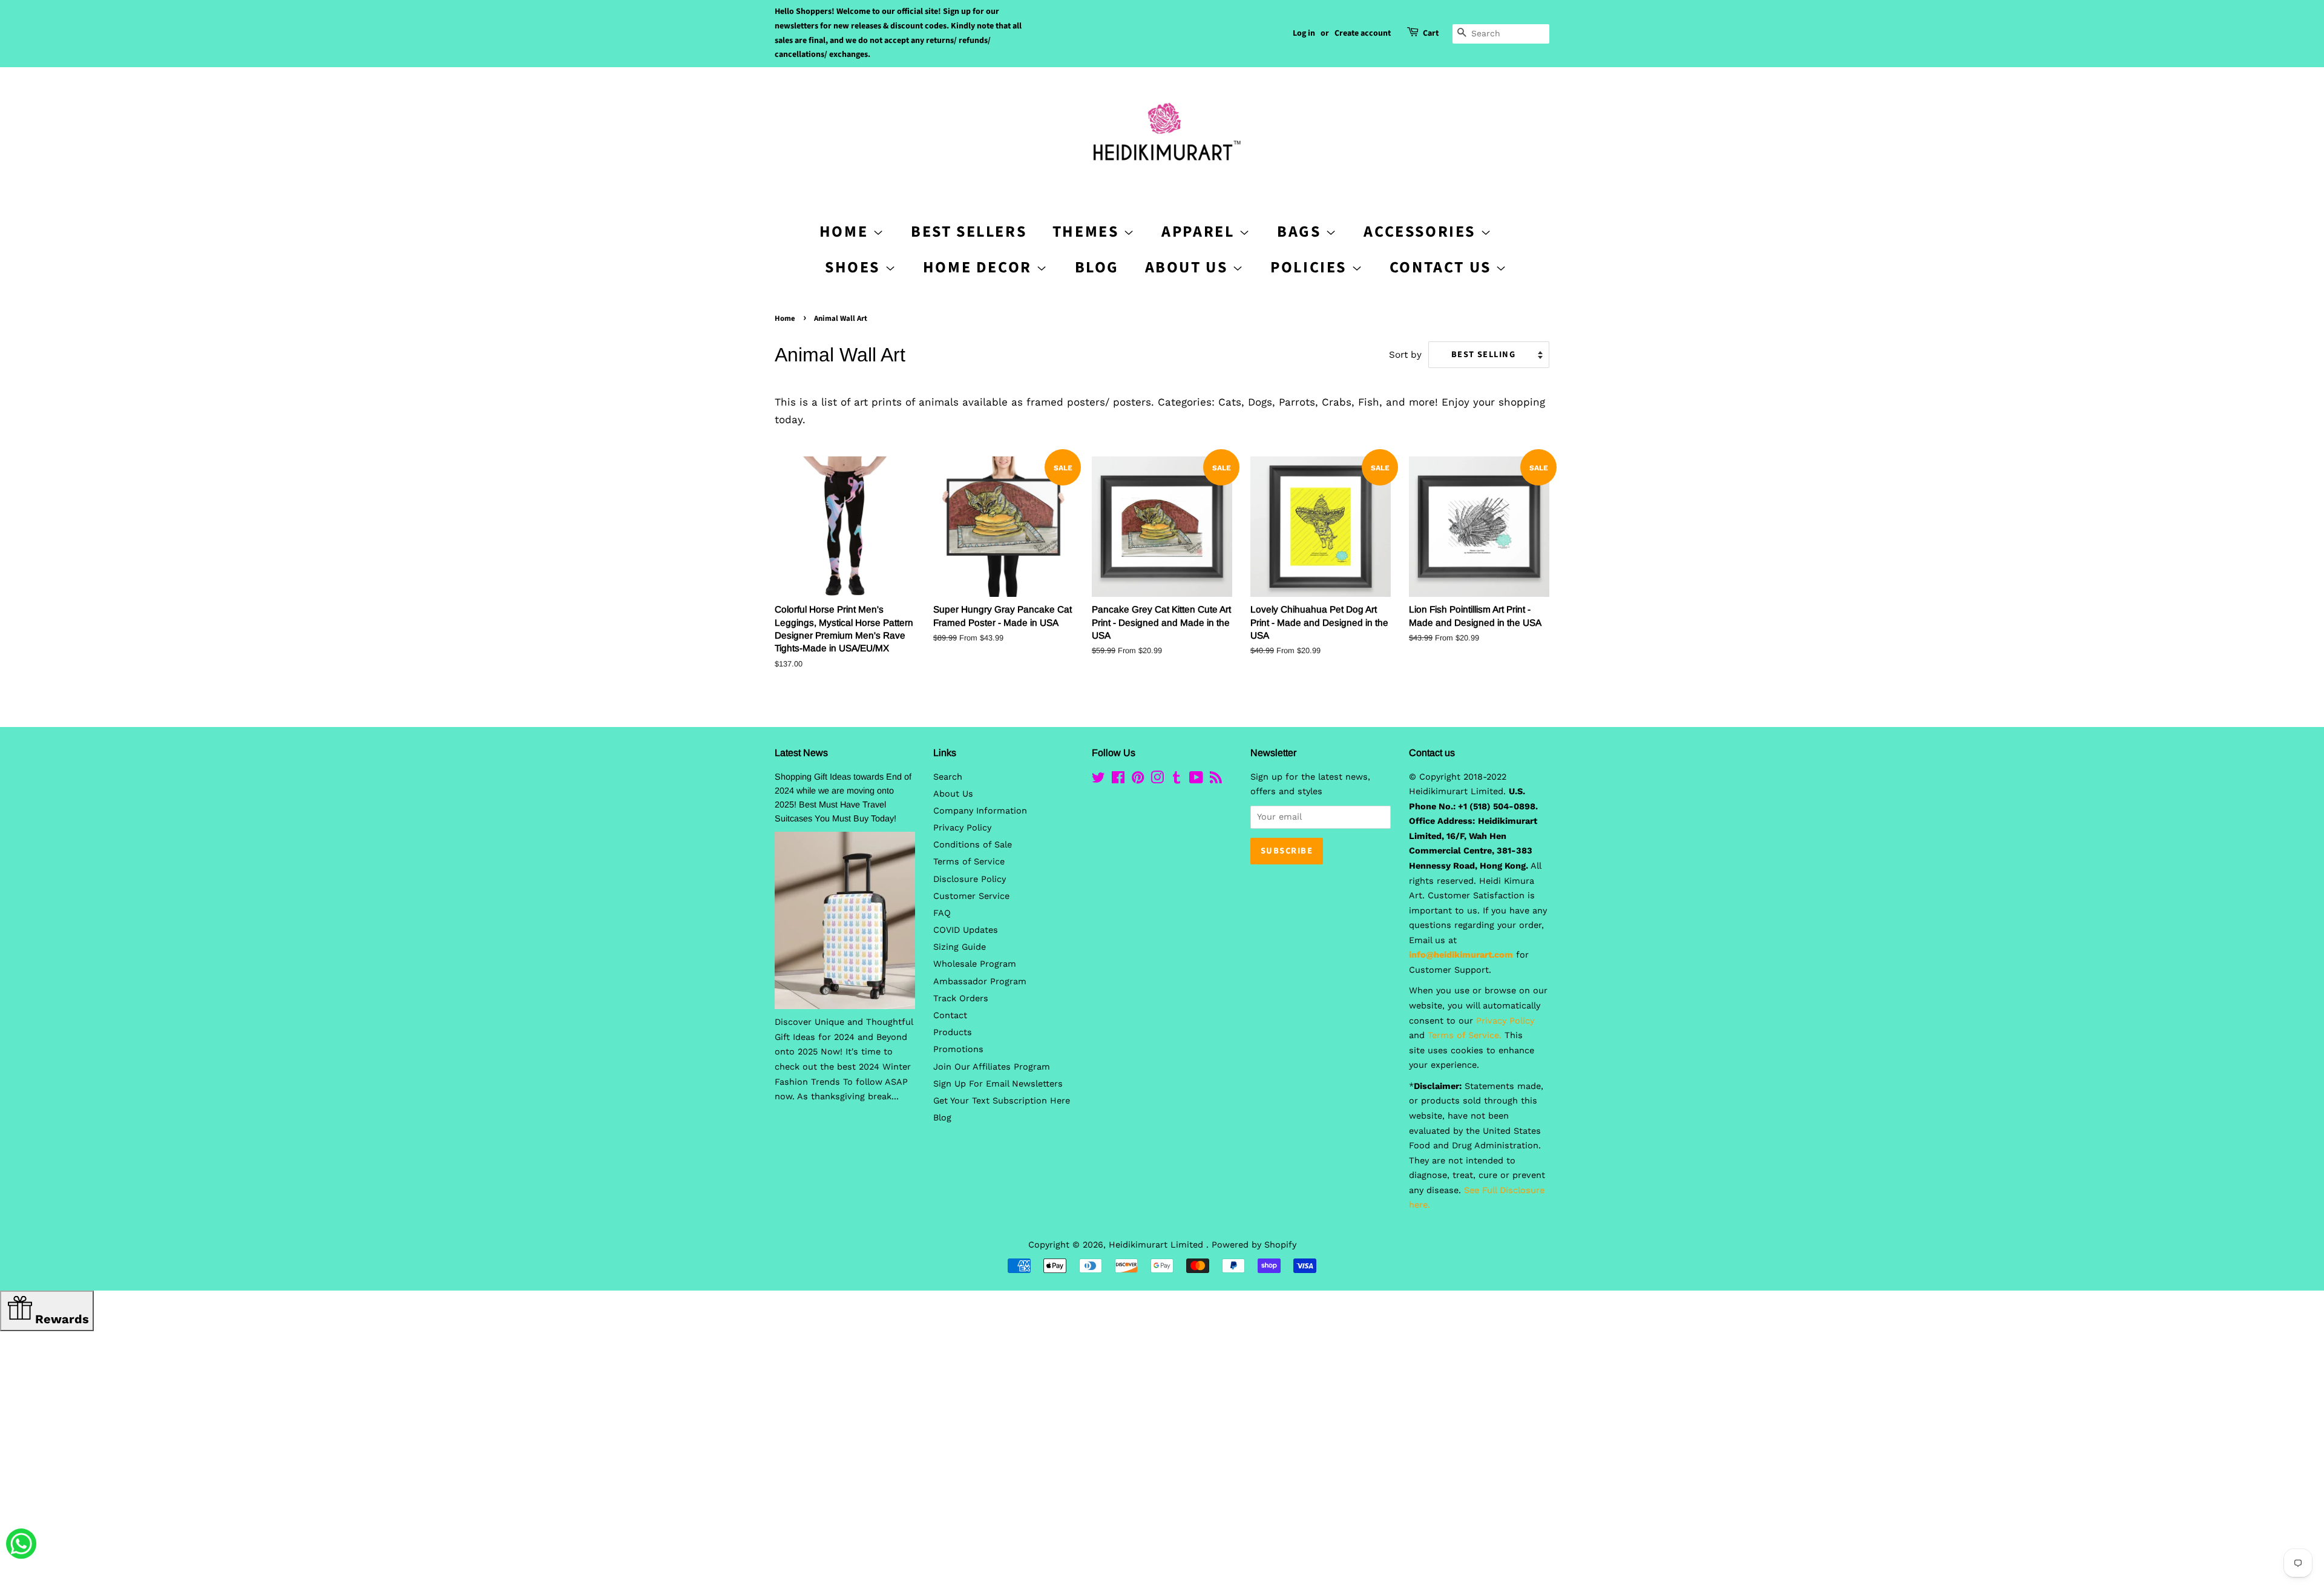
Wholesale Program (975, 964)
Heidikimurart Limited (1157, 1245)
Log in (1304, 33)
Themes (1088, 232)
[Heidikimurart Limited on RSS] (1216, 780)
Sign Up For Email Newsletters (998, 1084)
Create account (1363, 33)
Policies (1311, 267)
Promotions (958, 1049)
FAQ (942, 913)
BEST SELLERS (969, 232)
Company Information (980, 811)
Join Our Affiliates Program (992, 1067)
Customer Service (971, 896)
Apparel (1200, 232)
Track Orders (961, 998)
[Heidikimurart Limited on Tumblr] (1177, 780)
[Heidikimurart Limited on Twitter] (1098, 780)
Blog (1097, 267)
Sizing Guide (960, 947)
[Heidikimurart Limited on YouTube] (1196, 780)
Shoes (855, 267)
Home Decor (980, 267)
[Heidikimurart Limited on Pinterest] (1138, 780)
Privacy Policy (962, 828)
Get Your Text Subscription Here (1002, 1101)
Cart (1431, 33)
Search (948, 777)
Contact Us (1443, 267)
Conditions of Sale (973, 845)
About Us (1189, 267)
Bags (1301, 232)
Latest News (801, 753)
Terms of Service (969, 862)
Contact (950, 1015)
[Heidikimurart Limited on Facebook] (1118, 780)
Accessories (1422, 232)
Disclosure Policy (970, 879)
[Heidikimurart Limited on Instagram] (1157, 780)
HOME (846, 232)
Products (953, 1032)
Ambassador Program (980, 982)
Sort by (1405, 355)
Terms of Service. (1465, 1035)
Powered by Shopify (1254, 1245)
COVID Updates (966, 930)
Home (785, 318)
